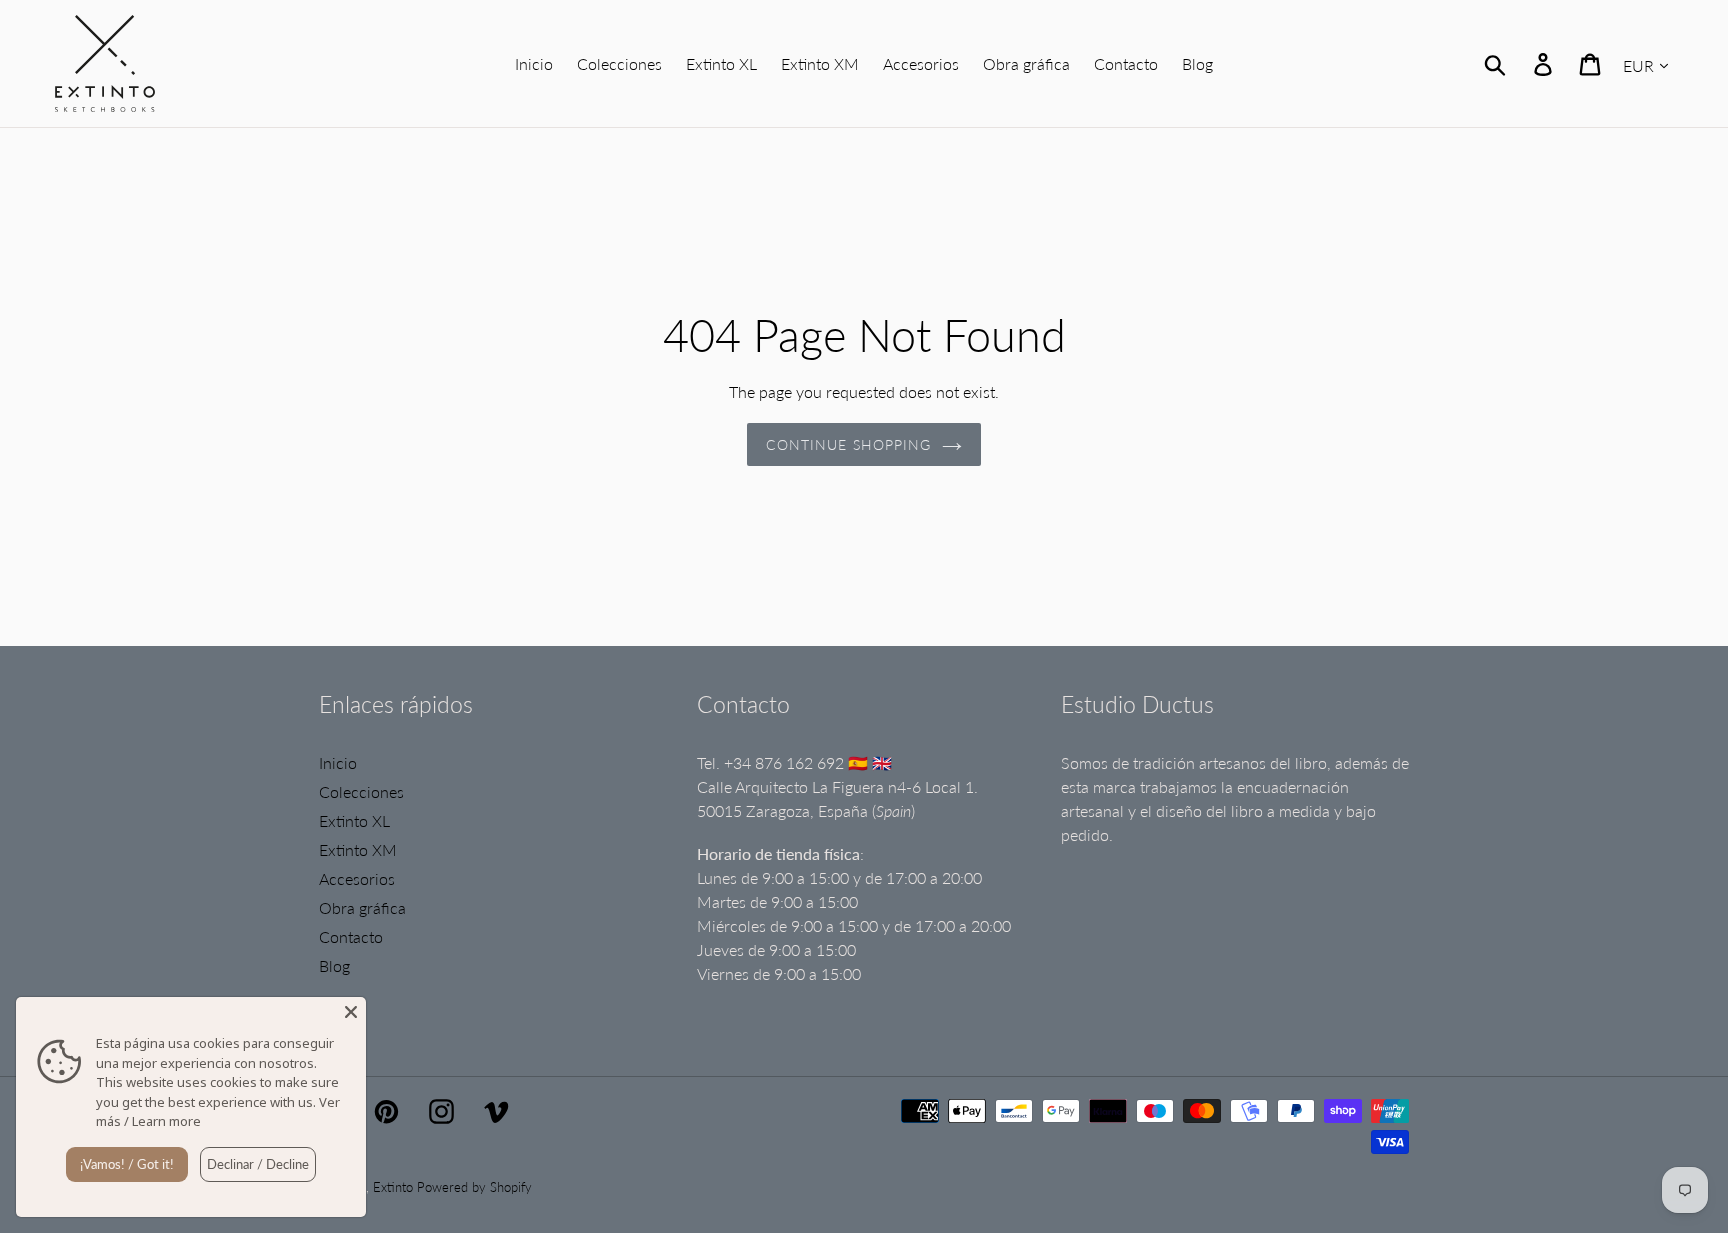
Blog (334, 965)
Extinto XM (358, 849)
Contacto (351, 936)
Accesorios (357, 878)
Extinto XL (354, 820)
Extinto (393, 1187)
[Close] (351, 1012)
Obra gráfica (362, 907)
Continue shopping (848, 444)
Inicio (338, 762)
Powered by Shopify (474, 1187)
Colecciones (361, 791)
